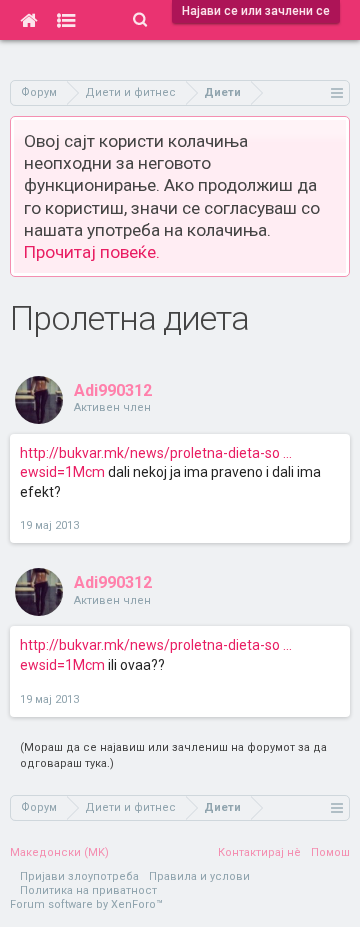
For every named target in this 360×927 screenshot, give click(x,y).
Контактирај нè (259, 852)
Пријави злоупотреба (79, 876)
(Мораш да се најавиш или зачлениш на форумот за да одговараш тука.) (173, 755)
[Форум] (66, 20)
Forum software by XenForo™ (86, 904)
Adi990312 (113, 390)
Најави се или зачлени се (256, 11)
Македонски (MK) (59, 852)
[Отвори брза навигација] (337, 92)
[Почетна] (28, 20)
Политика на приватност (88, 890)
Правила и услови (199, 876)
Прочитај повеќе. (92, 252)
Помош (330, 852)
